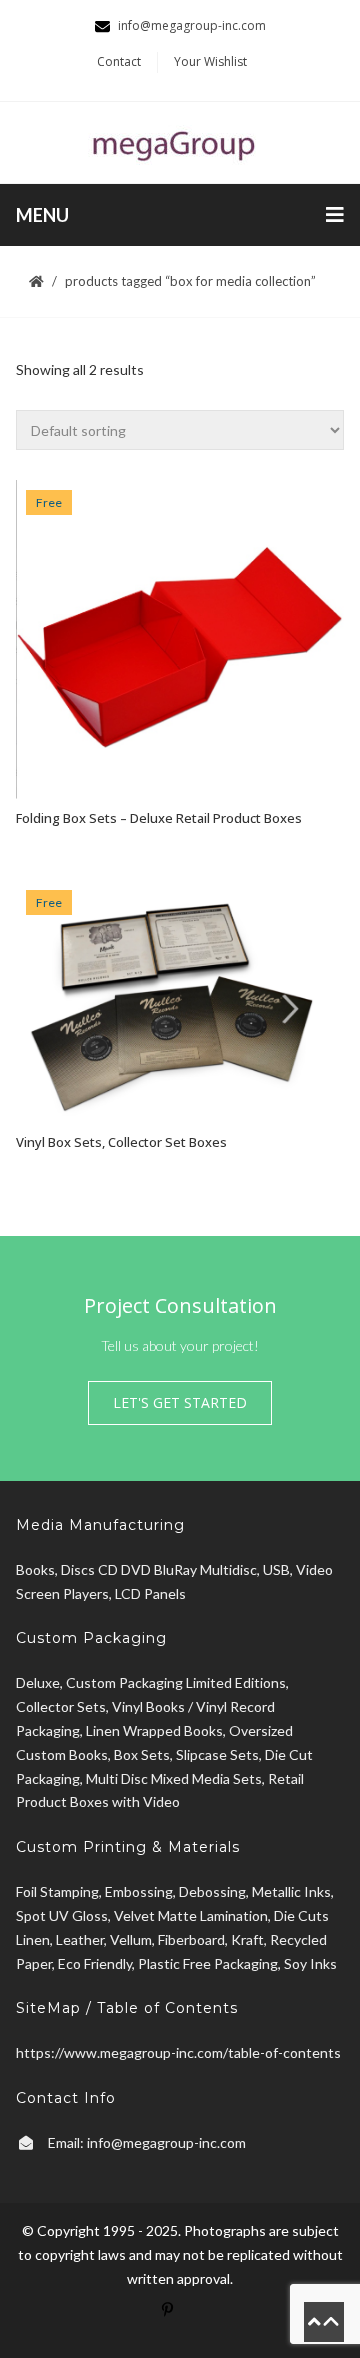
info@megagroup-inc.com (166, 2142)
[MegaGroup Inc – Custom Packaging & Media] (180, 142)
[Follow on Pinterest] (180, 2322)
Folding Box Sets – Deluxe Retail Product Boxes (159, 818)
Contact (119, 61)
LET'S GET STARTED (180, 1402)
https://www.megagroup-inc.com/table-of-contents (178, 2052)
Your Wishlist (210, 61)
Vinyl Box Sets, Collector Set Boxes (121, 1142)
